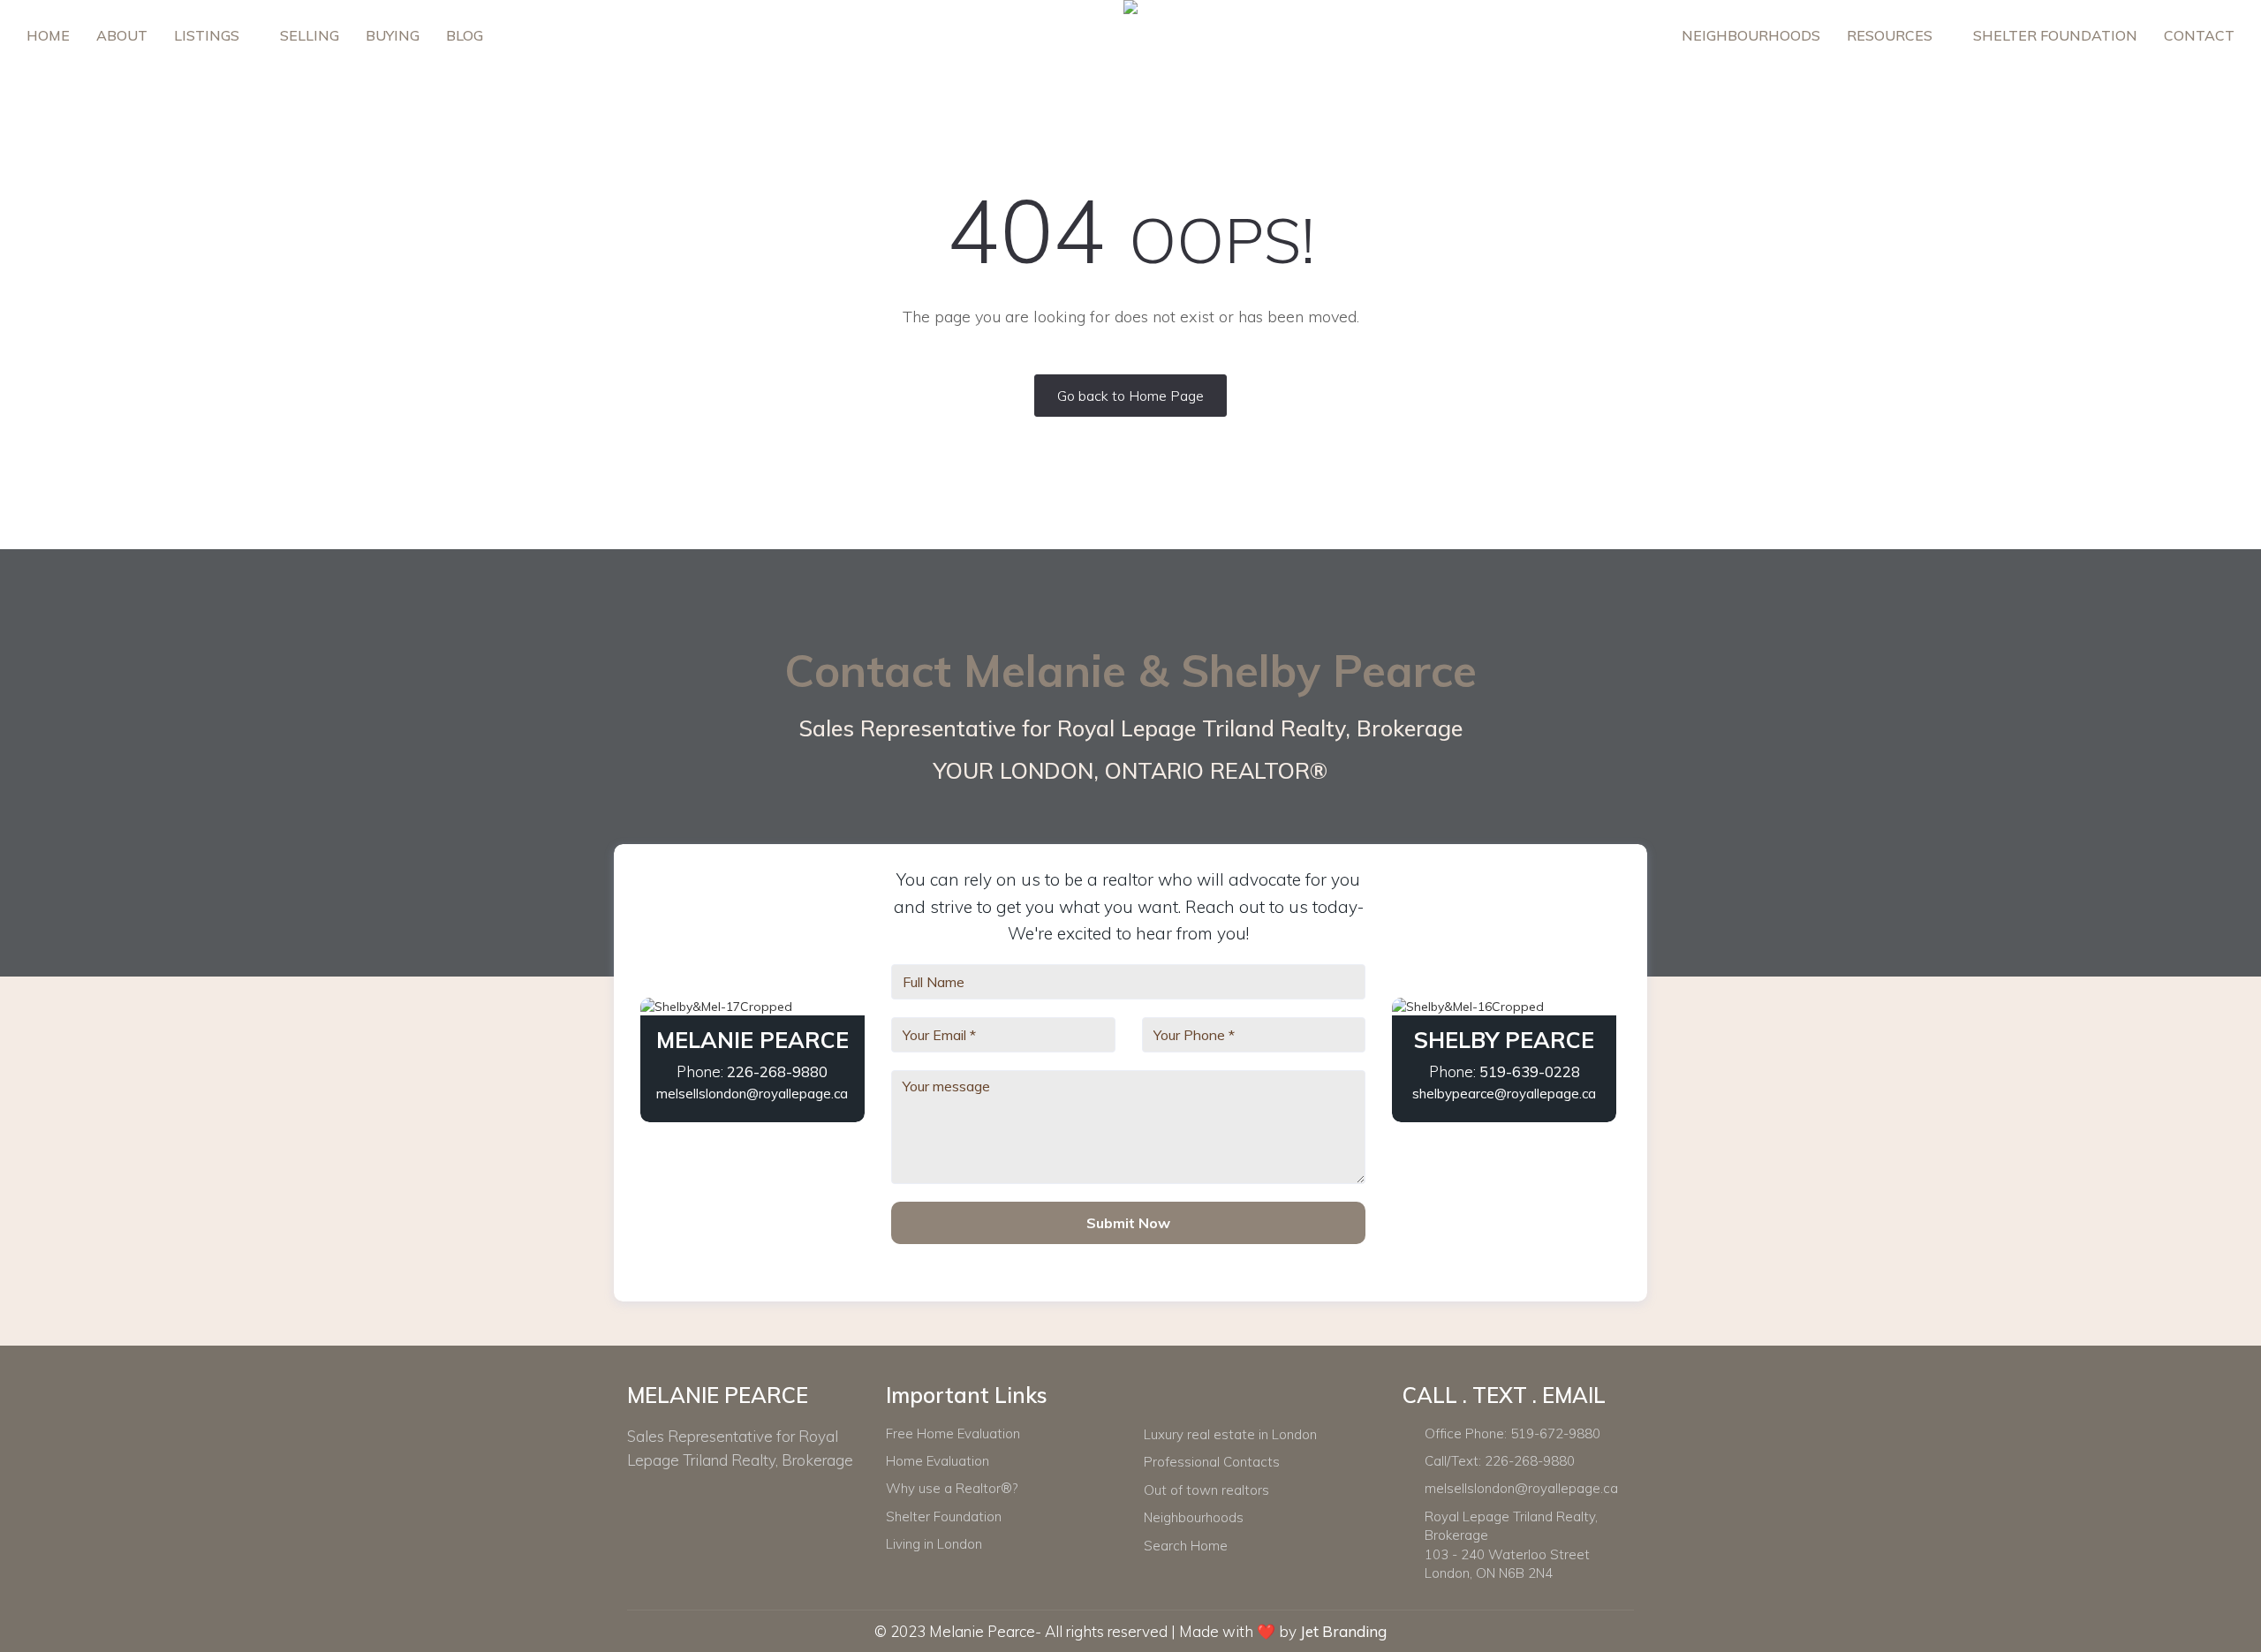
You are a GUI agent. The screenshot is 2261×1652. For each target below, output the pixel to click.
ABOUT (122, 35)
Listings (208, 35)
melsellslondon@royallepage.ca (752, 1094)
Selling (310, 35)
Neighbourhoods (1751, 35)
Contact (2199, 35)
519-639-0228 (1530, 1071)
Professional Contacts (1212, 1462)
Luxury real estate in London (1230, 1434)
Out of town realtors (1206, 1490)
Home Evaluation (938, 1461)
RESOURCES (1891, 35)
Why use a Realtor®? (952, 1488)
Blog (465, 35)
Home (48, 35)
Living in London (934, 1544)
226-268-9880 (777, 1071)
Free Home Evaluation (953, 1433)
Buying (393, 35)
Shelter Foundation (2055, 35)
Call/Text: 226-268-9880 (1500, 1461)
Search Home (1186, 1546)
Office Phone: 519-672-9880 (1512, 1433)
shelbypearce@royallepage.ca (1504, 1094)
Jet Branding (1343, 1631)
